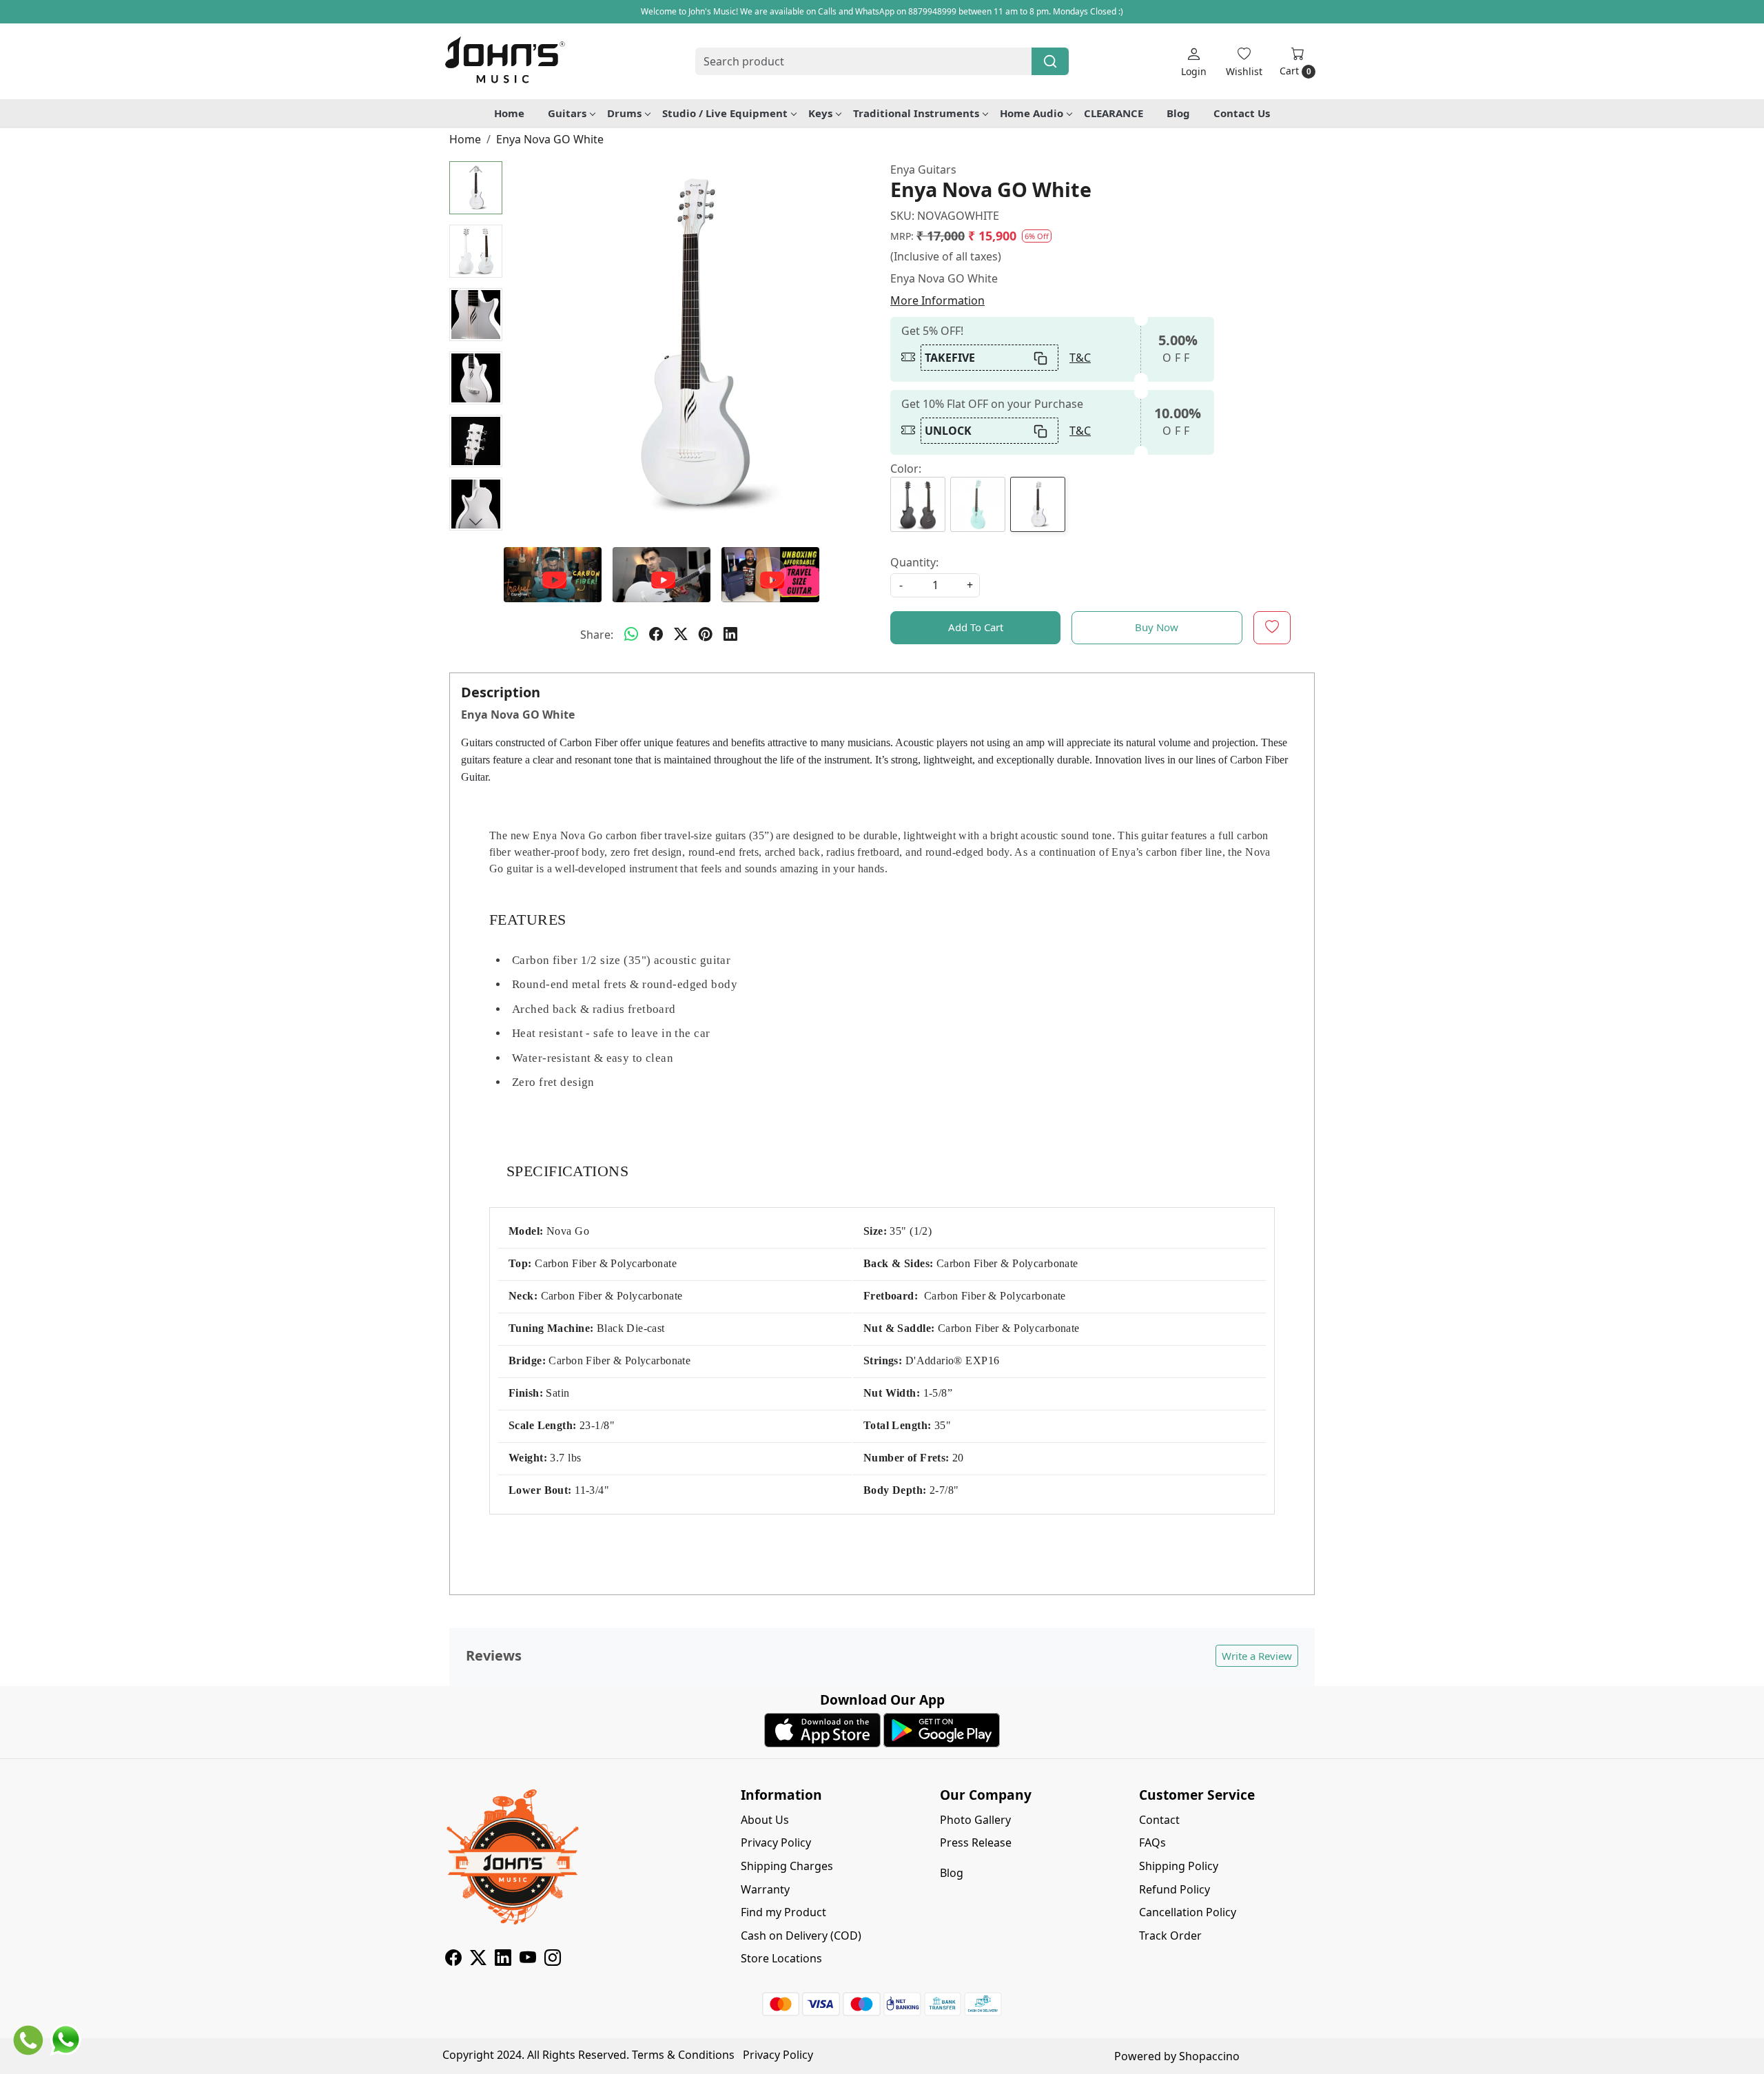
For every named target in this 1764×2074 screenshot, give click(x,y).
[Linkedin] (503, 1960)
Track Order (1170, 1936)
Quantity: (914, 562)
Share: (597, 635)
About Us (765, 1820)
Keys (820, 113)
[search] (1050, 61)
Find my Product (783, 1912)
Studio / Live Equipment (725, 113)
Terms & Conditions (683, 2055)
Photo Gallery (975, 1820)
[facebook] (656, 635)
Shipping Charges (787, 1866)
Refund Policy (1175, 1889)
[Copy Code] (1041, 358)
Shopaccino (1209, 2056)
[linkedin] (730, 635)
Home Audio (1032, 113)
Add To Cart (976, 627)
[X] (478, 1960)
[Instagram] (553, 1960)
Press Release (976, 1842)
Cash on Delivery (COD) (801, 1936)
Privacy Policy (776, 1842)
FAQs (1152, 1842)
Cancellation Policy (1188, 1912)
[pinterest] (706, 635)
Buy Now (1157, 627)
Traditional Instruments (916, 113)
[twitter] (681, 635)
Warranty (765, 1889)
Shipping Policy (1179, 1866)
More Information (937, 300)
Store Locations (781, 1958)
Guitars (567, 113)
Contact (1159, 1820)
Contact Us (1242, 113)
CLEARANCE (1114, 113)
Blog (1178, 113)
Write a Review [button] (1257, 1656)
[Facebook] (453, 1960)
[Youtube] (528, 1960)
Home (509, 113)
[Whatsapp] (631, 635)
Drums (624, 113)
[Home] (504, 61)
